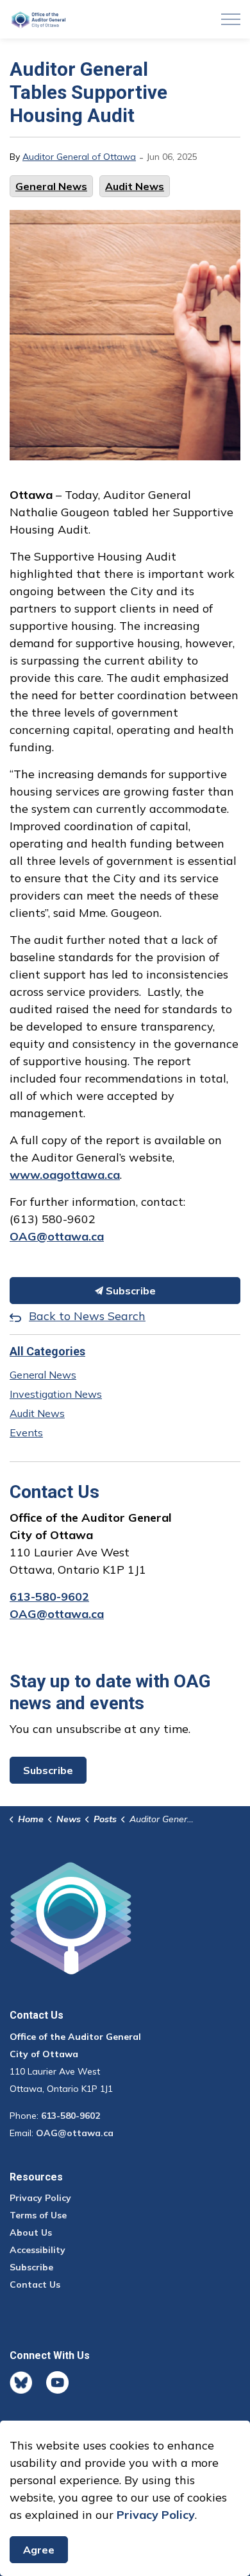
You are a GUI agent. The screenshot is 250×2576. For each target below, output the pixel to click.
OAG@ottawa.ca (57, 1614)
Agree (39, 2550)
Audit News (135, 186)
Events (26, 1432)
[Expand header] (231, 19)
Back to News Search (87, 1316)
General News (51, 186)
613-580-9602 (49, 1597)
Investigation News (56, 1394)
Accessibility (37, 2250)
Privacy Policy (40, 2198)
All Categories (47, 1351)
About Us (31, 2232)
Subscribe (129, 1291)
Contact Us (35, 2284)
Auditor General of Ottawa (79, 157)
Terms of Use (38, 2215)
